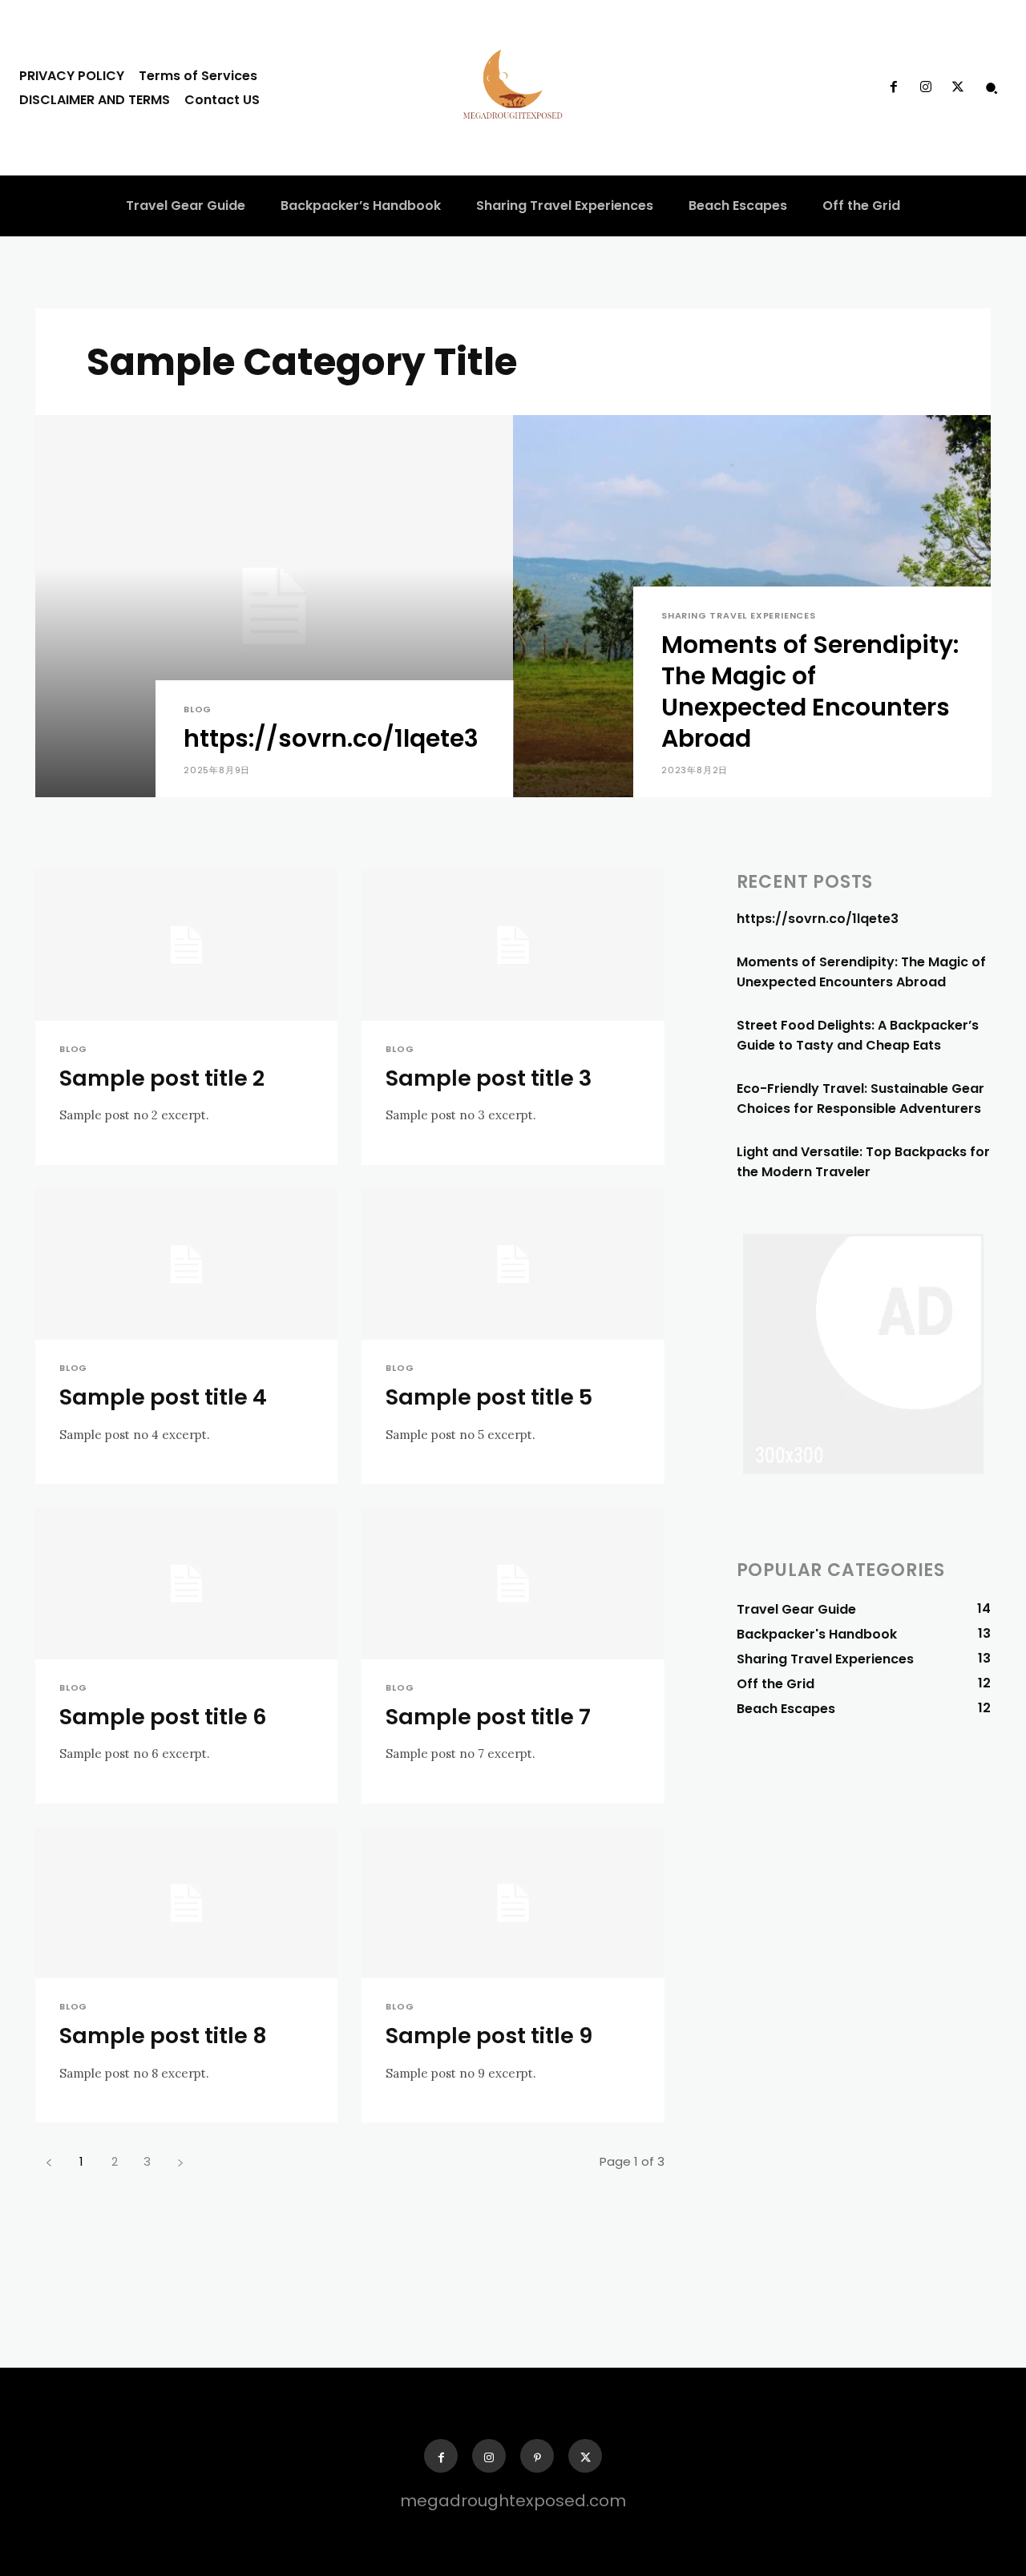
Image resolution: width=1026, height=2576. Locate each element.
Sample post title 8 (163, 2036)
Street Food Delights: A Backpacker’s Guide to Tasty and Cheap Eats (858, 1035)
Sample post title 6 (163, 1717)
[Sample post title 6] (186, 1584)
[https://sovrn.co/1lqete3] (274, 606)
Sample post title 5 (489, 1397)
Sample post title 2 (162, 1078)
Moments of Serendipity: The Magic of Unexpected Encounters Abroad (861, 972)
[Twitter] (958, 87)
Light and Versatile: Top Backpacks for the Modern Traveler (863, 1162)
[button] (992, 87)
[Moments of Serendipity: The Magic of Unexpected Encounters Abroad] (752, 606)
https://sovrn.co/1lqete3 (818, 919)
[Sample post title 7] (513, 1584)
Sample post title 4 (163, 1397)
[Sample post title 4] (186, 1265)
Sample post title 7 (488, 1717)
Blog (198, 710)
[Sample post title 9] (513, 1903)
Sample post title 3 (489, 1078)
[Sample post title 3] (513, 945)
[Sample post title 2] (186, 945)
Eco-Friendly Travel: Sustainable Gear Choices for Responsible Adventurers (860, 1099)
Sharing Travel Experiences (739, 616)
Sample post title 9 (489, 2036)
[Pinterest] (537, 2456)
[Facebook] (893, 87)
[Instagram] (926, 87)
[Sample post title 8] (186, 1903)
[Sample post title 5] (513, 1265)
